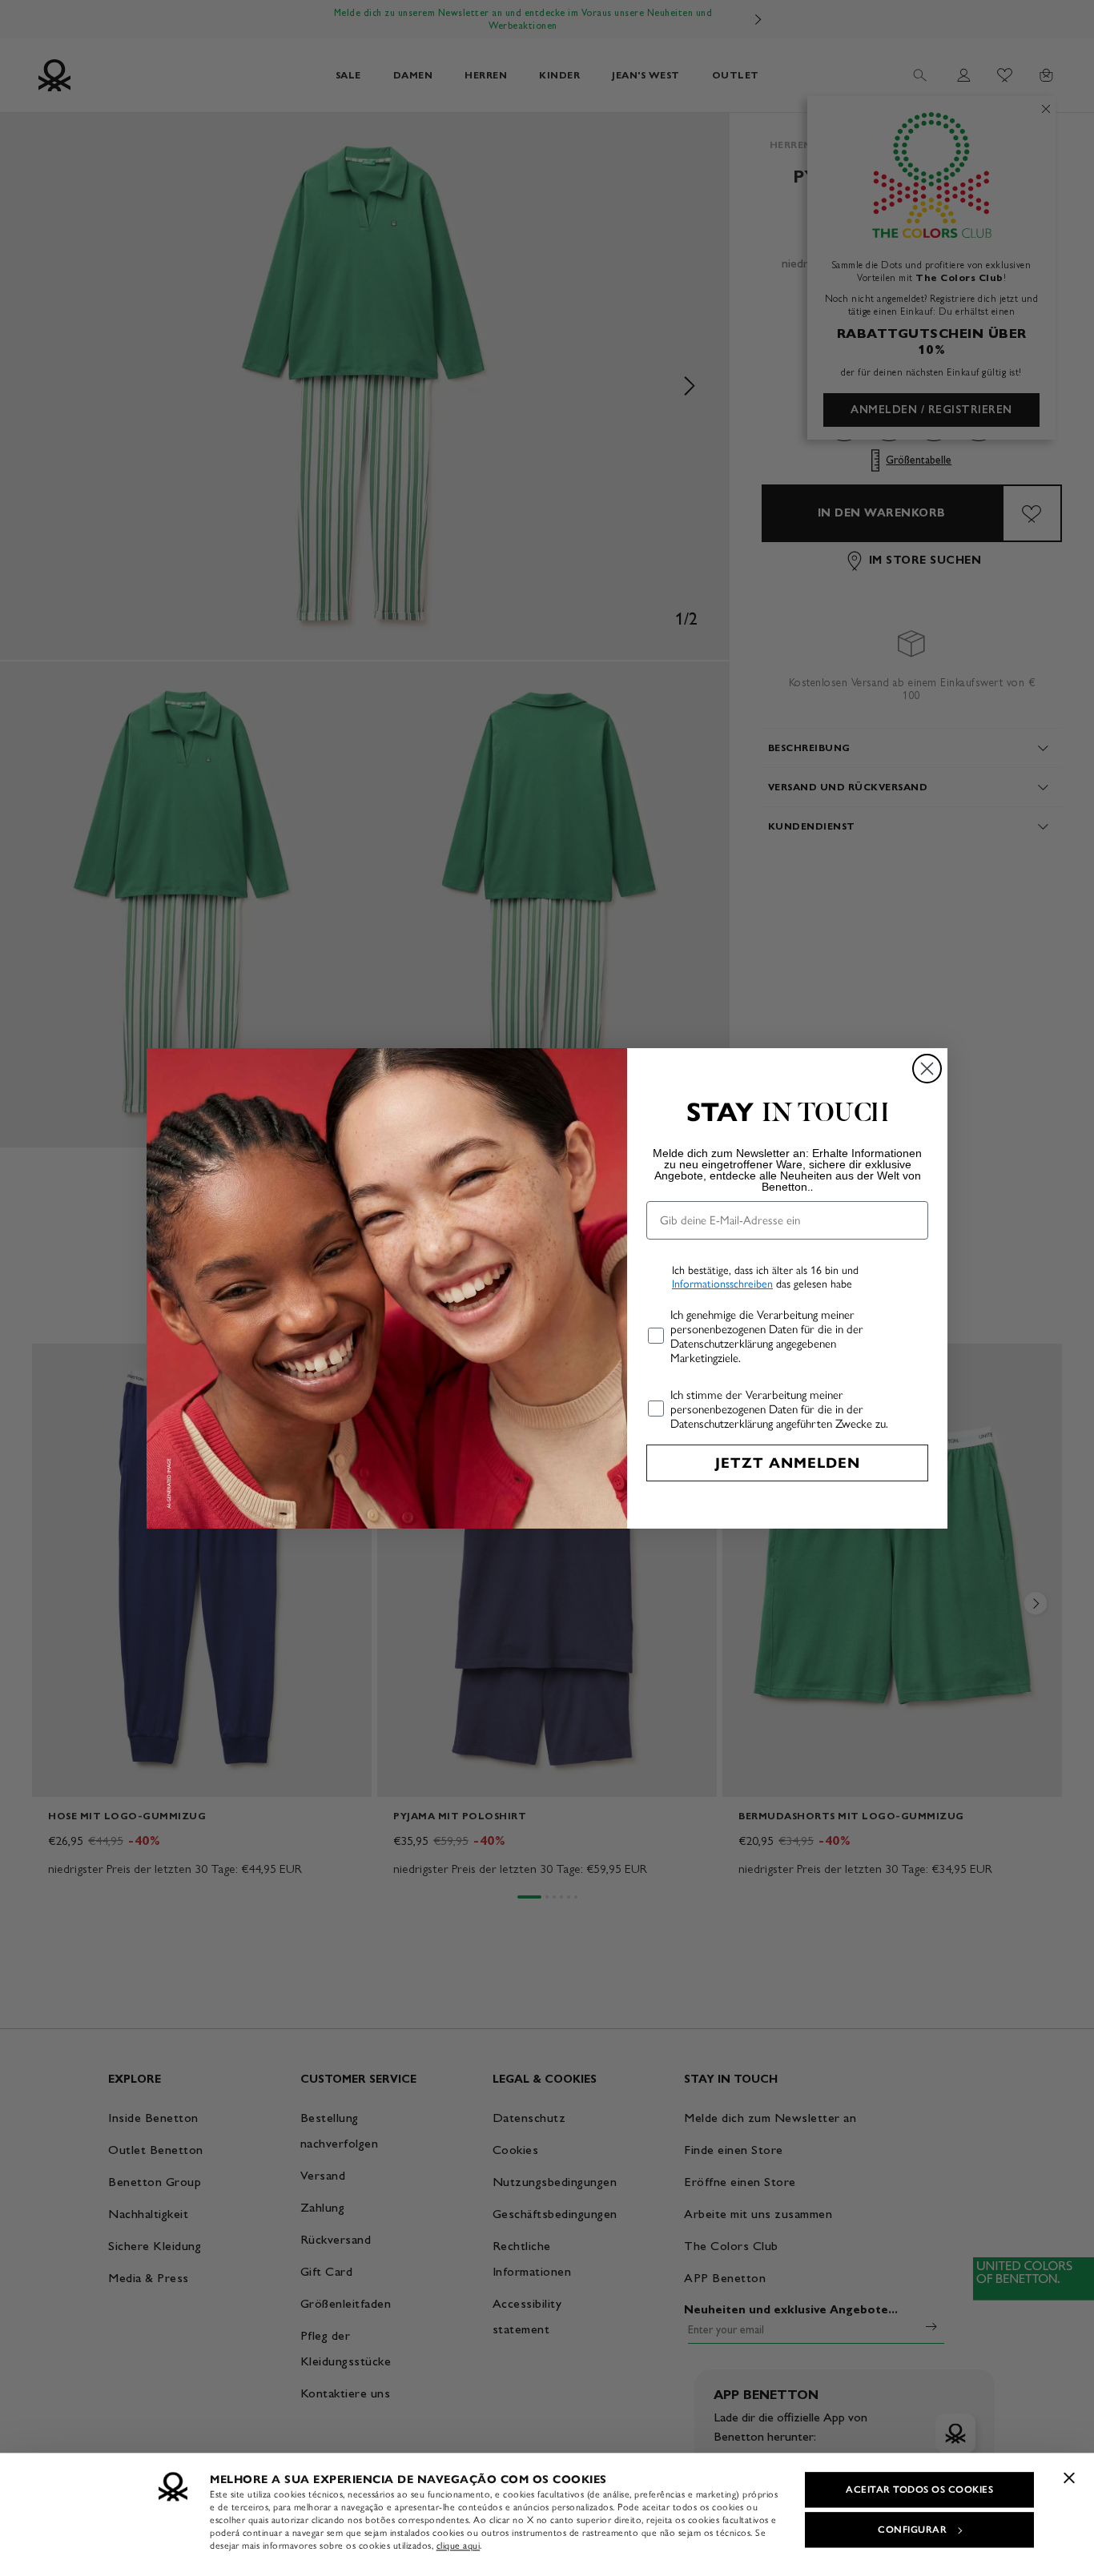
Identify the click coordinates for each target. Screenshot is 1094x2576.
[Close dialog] (927, 1069)
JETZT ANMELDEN (788, 1463)
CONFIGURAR (912, 2530)
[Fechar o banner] (1069, 2478)
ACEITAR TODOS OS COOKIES (919, 2490)
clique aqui (459, 2546)
